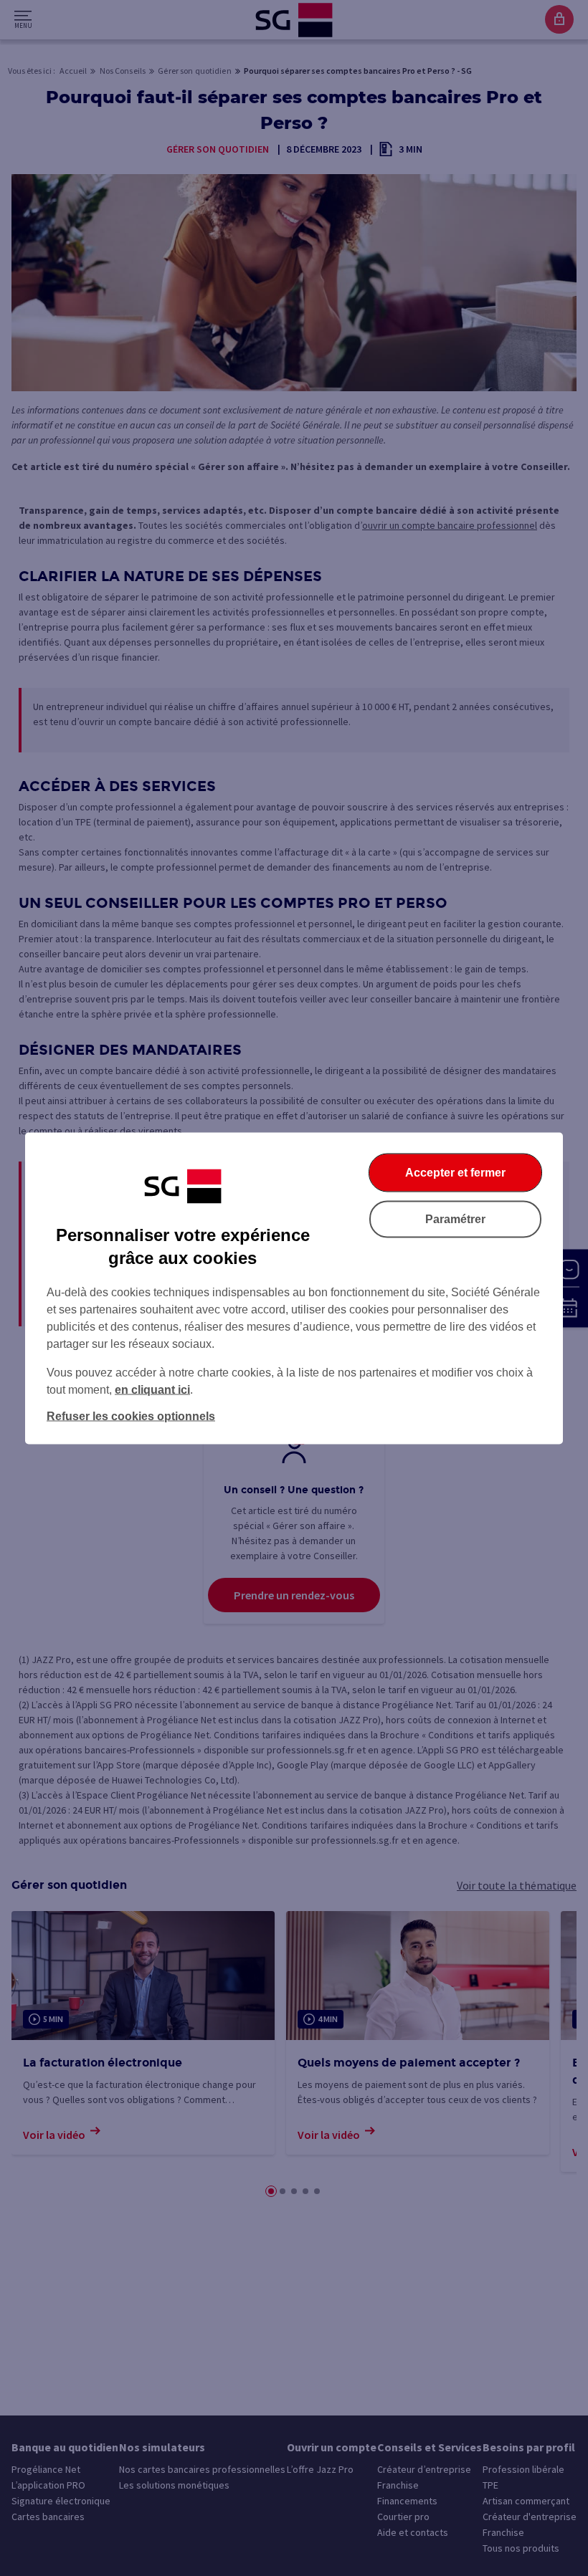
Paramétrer (455, 1218)
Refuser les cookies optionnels (131, 1416)
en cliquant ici (152, 1389)
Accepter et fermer (455, 1172)
